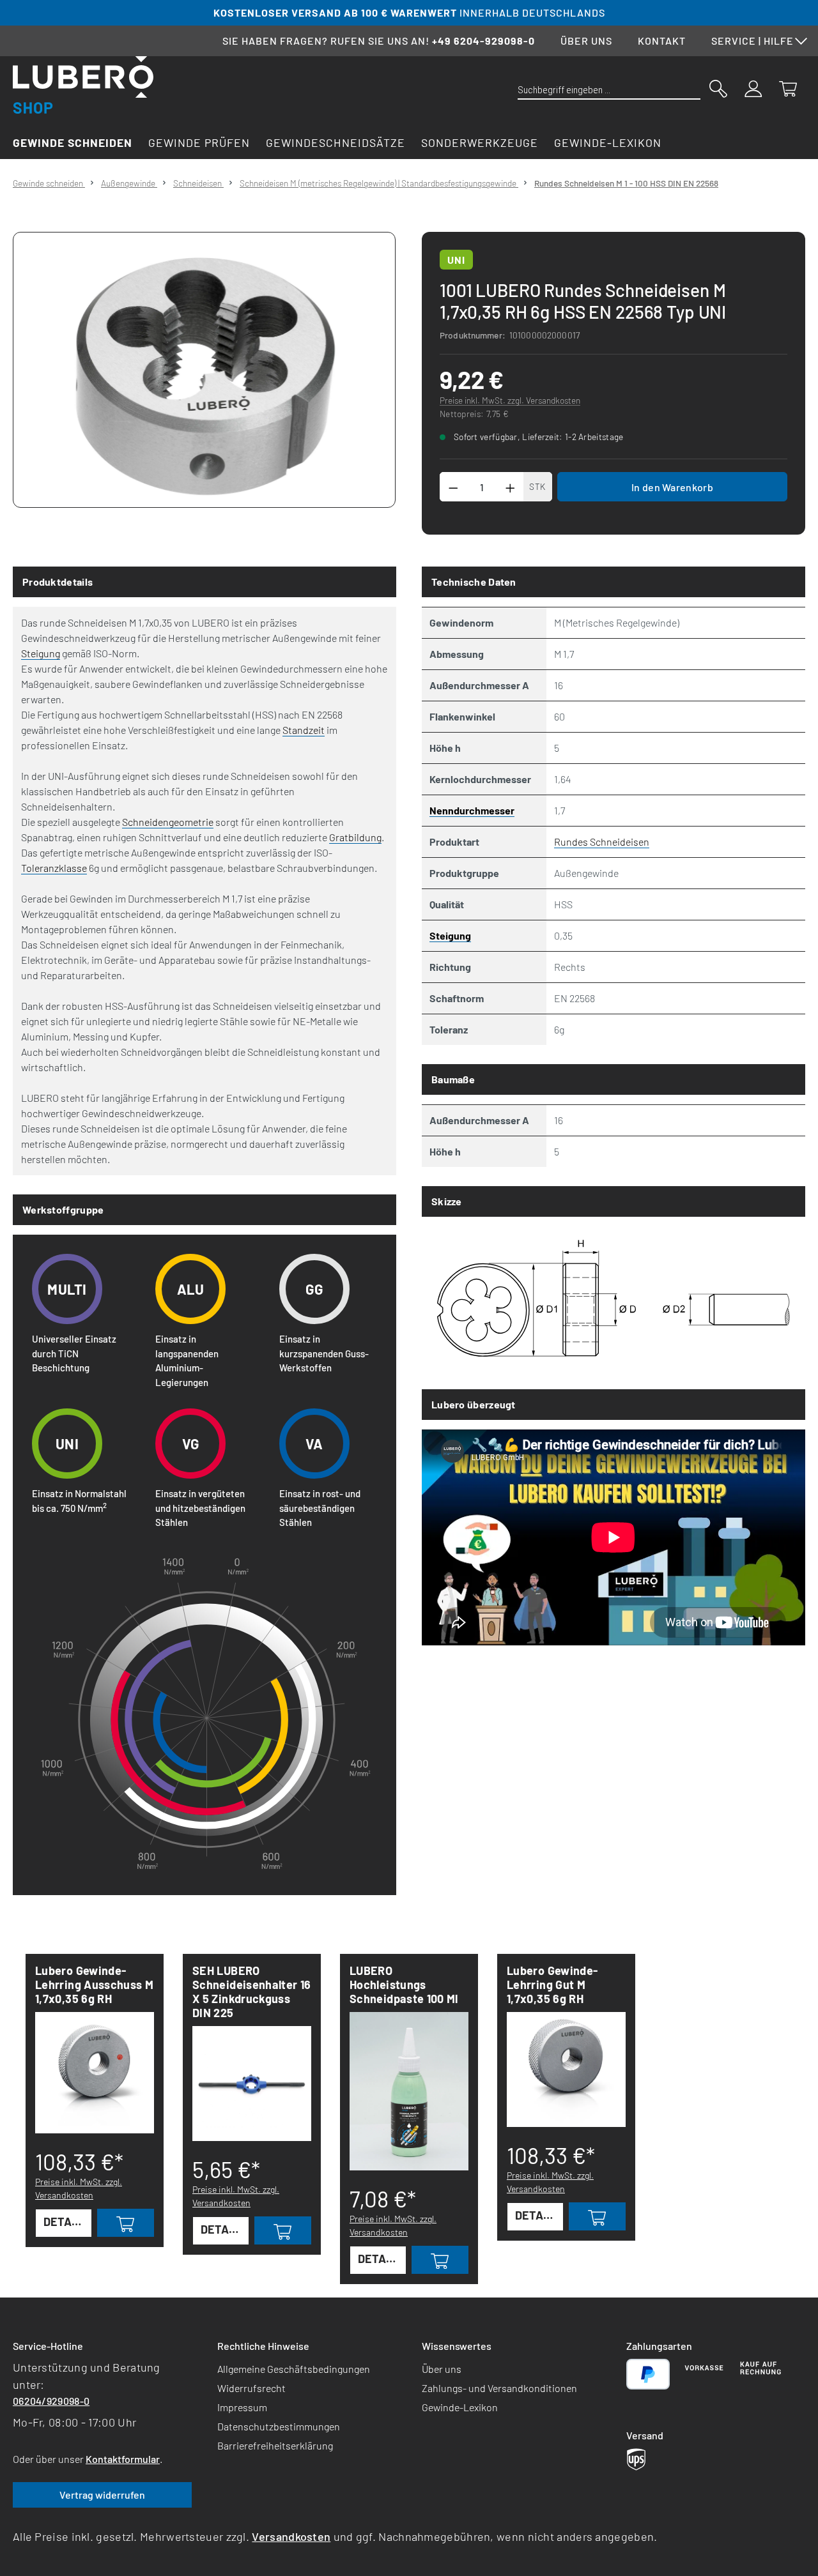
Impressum (242, 2407)
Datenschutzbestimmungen (279, 2426)
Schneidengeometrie (168, 822)
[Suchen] (718, 88)
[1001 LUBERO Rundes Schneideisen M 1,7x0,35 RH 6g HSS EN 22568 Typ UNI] (204, 370)
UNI (456, 260)
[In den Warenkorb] (126, 2223)
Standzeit (304, 730)
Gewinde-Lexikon (460, 2407)
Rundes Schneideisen (602, 842)
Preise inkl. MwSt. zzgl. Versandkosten (510, 400)
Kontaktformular (123, 2459)
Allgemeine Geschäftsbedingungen (294, 2369)
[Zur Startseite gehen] (83, 85)
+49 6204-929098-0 (483, 41)
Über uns (586, 41)
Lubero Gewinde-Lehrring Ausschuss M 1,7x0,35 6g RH (94, 1985)
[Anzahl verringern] (453, 487)
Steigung (41, 653)
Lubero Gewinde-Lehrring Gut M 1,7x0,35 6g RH (552, 1985)
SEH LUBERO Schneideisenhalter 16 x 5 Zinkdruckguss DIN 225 (252, 1992)
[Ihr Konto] (753, 88)
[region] (204, 370)
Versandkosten (291, 2536)
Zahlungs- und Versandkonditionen (499, 2388)
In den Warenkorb (672, 487)
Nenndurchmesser (472, 810)
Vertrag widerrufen (102, 2495)
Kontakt (662, 41)
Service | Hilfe (752, 41)
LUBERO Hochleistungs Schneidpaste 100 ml (404, 1985)
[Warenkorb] (788, 88)
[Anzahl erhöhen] (511, 487)
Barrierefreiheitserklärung (275, 2445)
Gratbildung (355, 837)
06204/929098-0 (51, 2401)
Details (66, 2222)
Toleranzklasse (54, 868)
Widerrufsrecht (251, 2388)
